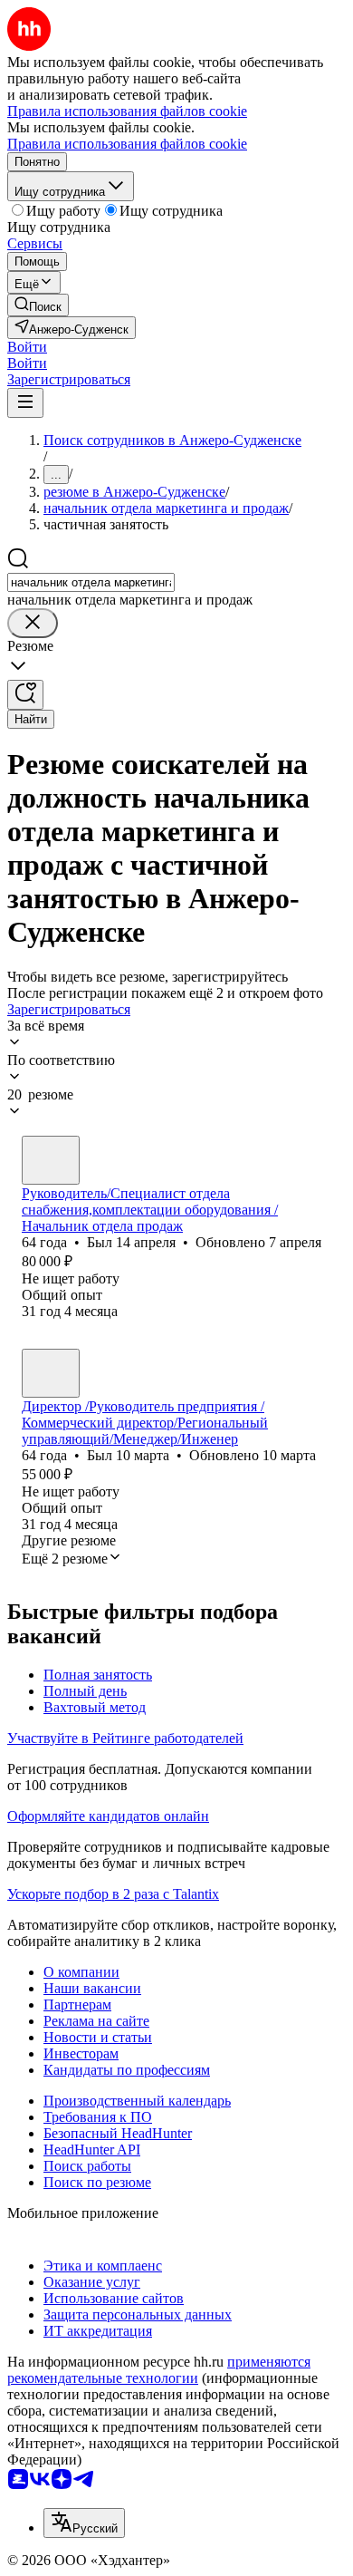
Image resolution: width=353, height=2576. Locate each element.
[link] (38, 305)
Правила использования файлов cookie (127, 144)
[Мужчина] (51, 1160)
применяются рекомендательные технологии (159, 2370)
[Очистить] (33, 623)
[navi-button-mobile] (25, 403)
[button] (27, 347)
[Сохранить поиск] (25, 695)
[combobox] (91, 582)
